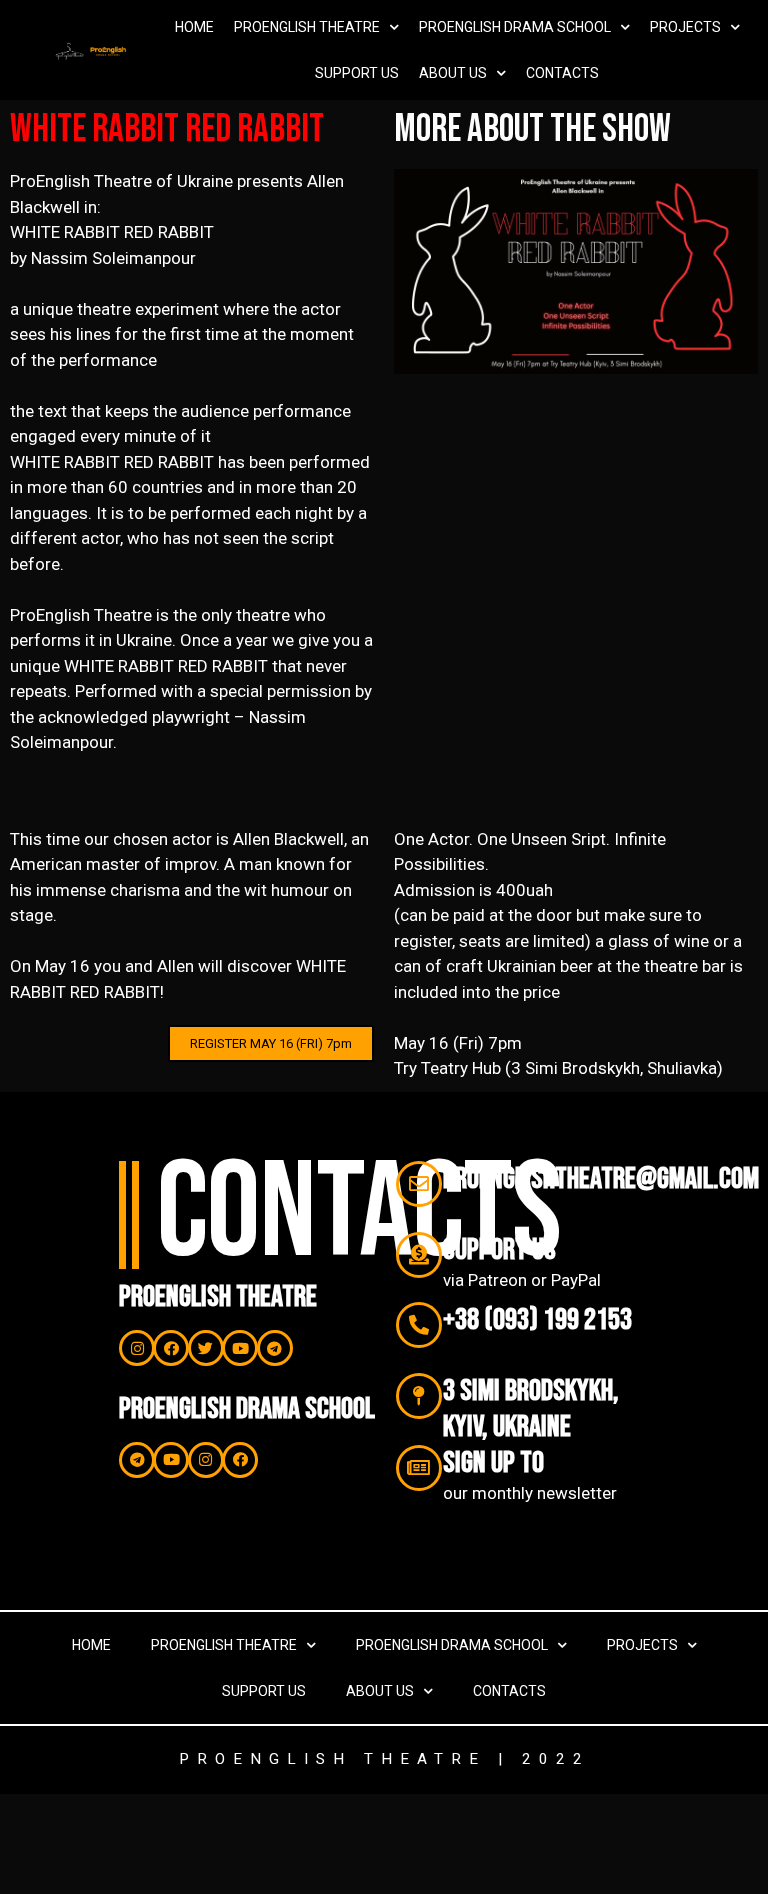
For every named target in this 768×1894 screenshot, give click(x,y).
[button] (271, 1043)
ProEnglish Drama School (515, 27)
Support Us (357, 73)
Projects (685, 27)
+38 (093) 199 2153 (537, 1320)
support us (499, 1250)
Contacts (562, 73)
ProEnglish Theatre (307, 27)
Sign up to (493, 1463)
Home (194, 27)
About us (453, 73)
